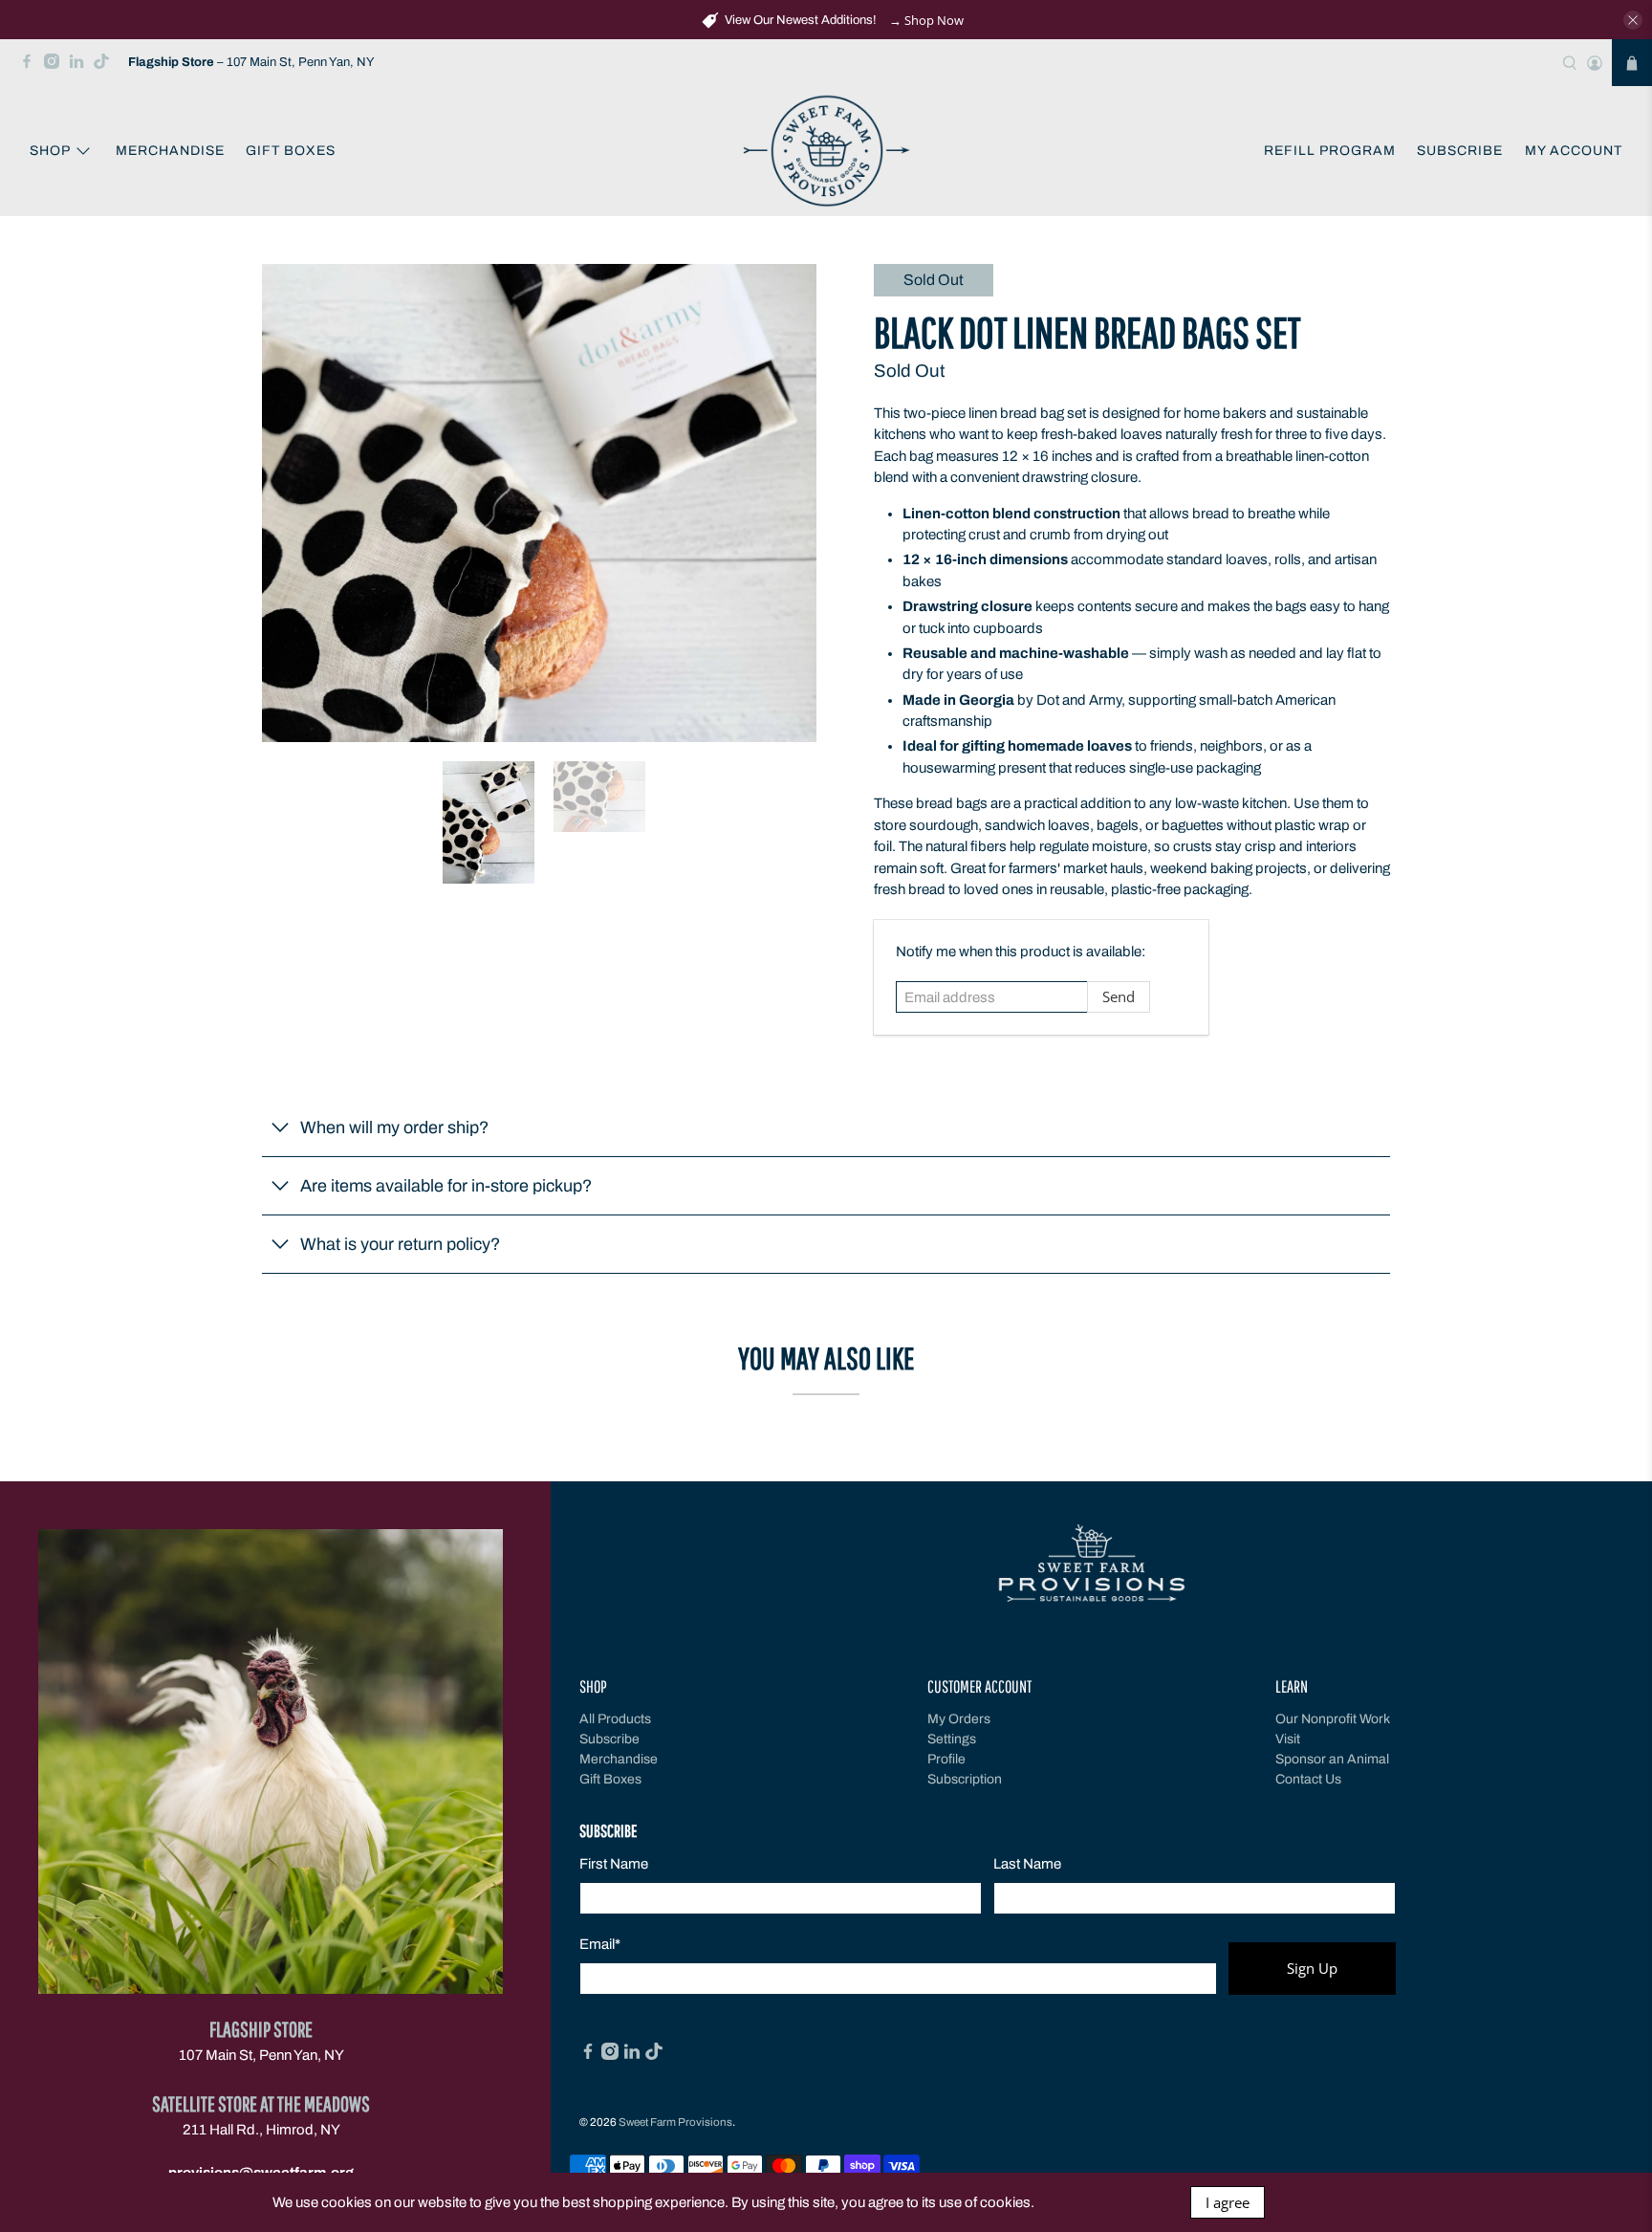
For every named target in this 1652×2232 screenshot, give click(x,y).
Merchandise (170, 151)
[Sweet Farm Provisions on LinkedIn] (81, 66)
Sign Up (1312, 1968)
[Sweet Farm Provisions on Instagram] (56, 66)
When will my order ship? (394, 1127)
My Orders (959, 1719)
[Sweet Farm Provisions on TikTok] (106, 66)
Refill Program (1330, 151)
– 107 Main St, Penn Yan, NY (251, 62)
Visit (1288, 1739)
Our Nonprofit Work (1333, 1719)
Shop (50, 151)
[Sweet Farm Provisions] (826, 152)
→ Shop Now (926, 20)
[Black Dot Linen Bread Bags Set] (539, 503)
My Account (1574, 151)
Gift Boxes (291, 151)
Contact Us (1308, 1779)
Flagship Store (261, 2029)
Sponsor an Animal (1332, 1759)
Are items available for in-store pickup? (446, 1186)
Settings (952, 1739)
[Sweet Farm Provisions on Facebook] (32, 66)
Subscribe (1460, 151)
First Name (614, 1864)
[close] (1633, 20)
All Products (615, 1719)
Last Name (1027, 1864)
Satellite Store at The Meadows (261, 2103)
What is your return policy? (400, 1244)
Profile (946, 1759)
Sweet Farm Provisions (675, 2122)
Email (600, 1944)
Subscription (965, 1779)
